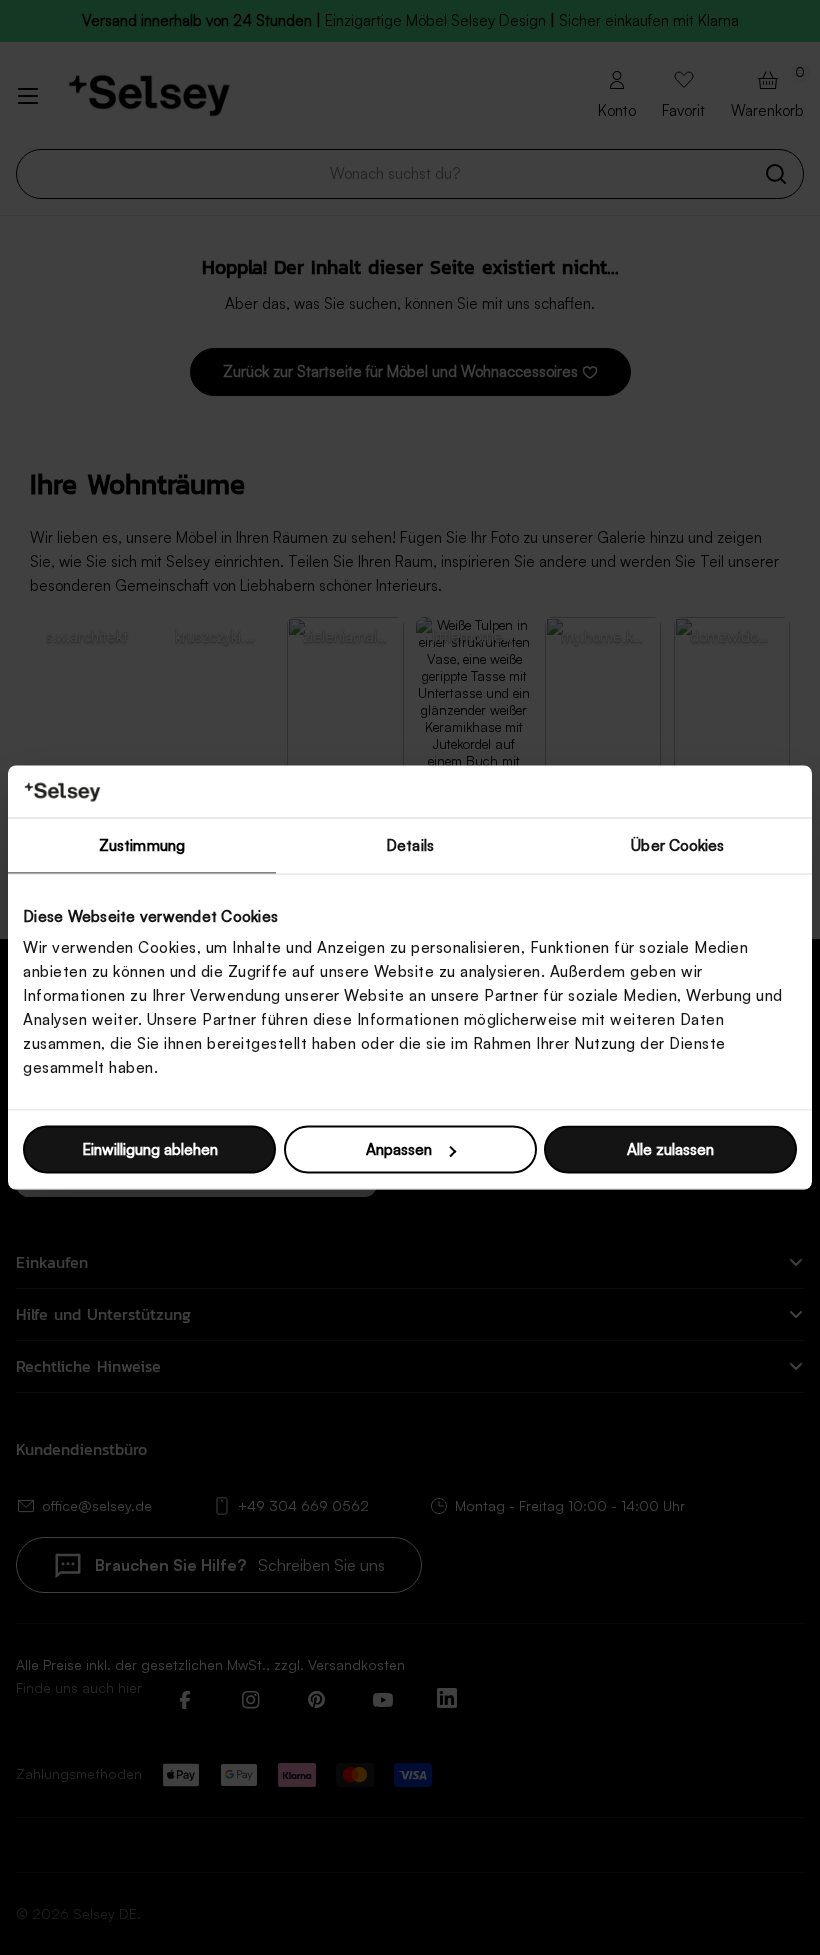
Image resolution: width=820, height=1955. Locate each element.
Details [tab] (410, 844)
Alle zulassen (670, 1149)
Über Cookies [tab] (677, 844)
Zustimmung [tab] (142, 844)
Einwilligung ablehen (150, 1149)
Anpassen (399, 1149)
